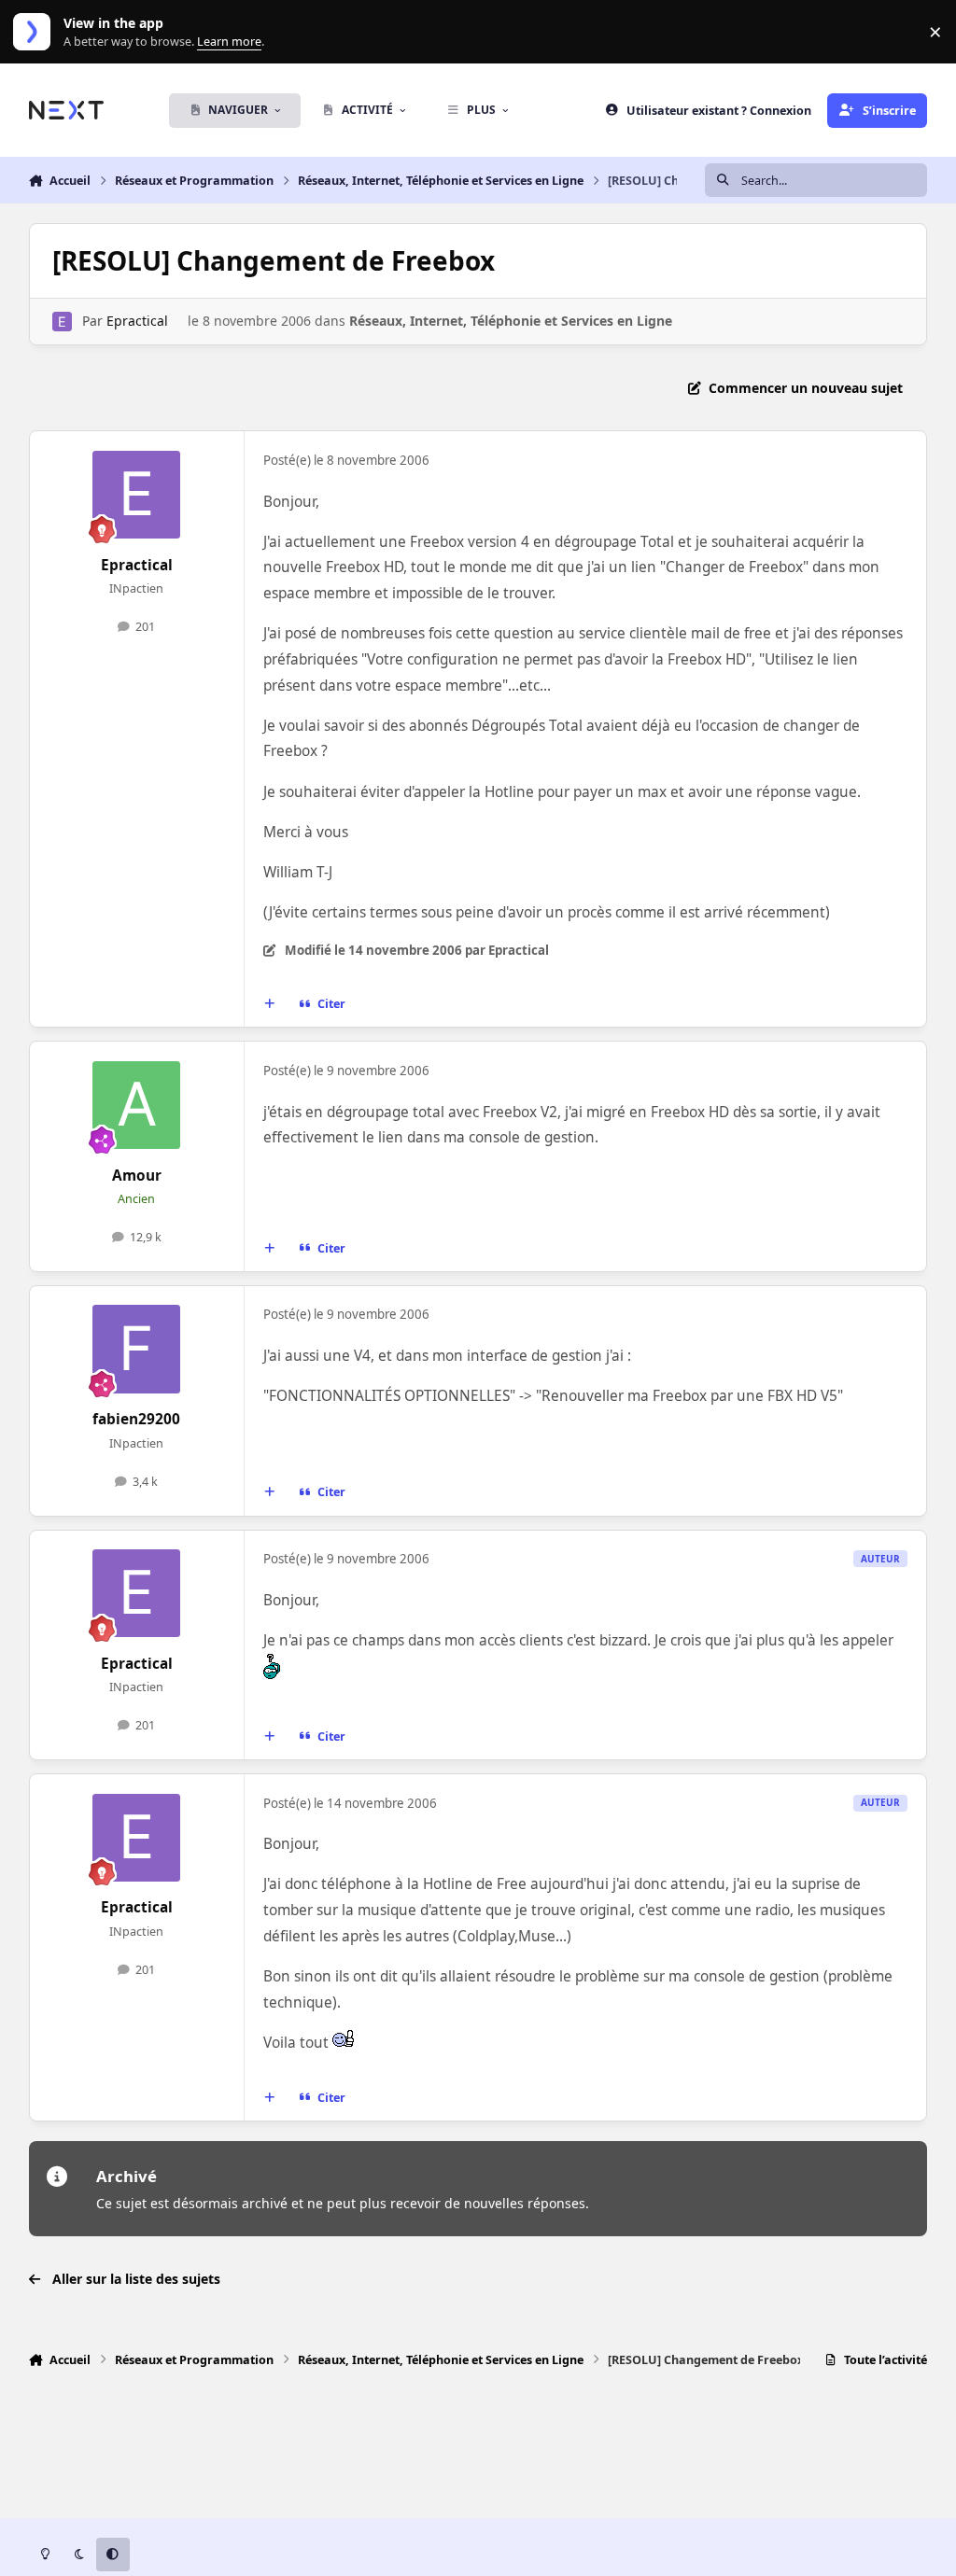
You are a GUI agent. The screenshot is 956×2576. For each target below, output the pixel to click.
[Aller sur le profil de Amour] (136, 1105)
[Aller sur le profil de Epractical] (62, 322)
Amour (137, 1176)
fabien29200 (136, 1419)
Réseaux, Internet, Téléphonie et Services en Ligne (511, 321)
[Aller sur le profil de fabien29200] (136, 1349)
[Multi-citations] (269, 1004)
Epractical (137, 321)
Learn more (36, 32)
